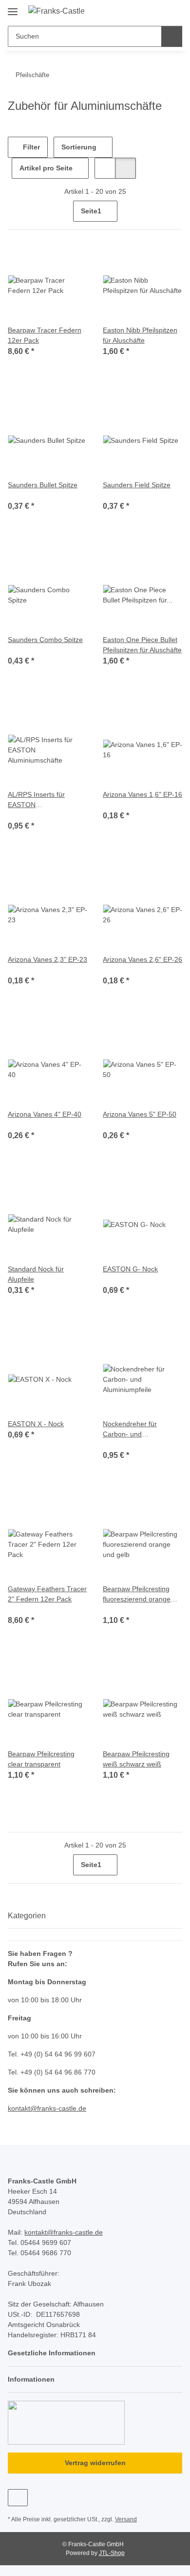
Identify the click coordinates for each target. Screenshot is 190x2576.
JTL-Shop (112, 2553)
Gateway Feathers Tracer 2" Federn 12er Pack (47, 1594)
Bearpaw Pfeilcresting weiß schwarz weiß (136, 1759)
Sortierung (79, 147)
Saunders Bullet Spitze (43, 485)
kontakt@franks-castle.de (64, 2232)
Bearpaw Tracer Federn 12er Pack (45, 335)
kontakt (19, 2108)
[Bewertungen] (21, 495)
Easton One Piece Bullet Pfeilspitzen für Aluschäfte (142, 645)
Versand (126, 2519)
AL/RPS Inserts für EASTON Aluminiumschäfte (36, 800)
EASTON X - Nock (36, 1424)
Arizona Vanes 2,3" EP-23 (47, 959)
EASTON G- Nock (130, 1269)
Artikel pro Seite (46, 168)
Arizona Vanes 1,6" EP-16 (142, 794)
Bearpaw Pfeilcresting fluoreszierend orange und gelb (137, 1595)
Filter (30, 147)
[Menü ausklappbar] (13, 8)
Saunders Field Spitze (137, 485)
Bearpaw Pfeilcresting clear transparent (41, 1759)
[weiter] (174, 211)
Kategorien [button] (27, 1916)
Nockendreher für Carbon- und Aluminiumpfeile (130, 1430)
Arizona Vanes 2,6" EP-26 (142, 959)
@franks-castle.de (58, 2108)
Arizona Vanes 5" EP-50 (140, 1114)
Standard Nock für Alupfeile (36, 1274)
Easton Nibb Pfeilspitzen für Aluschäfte (140, 335)
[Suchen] (172, 36)
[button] (144, 11)
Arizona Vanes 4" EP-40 (45, 1114)
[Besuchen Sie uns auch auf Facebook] (18, 2498)
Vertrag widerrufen (95, 2463)
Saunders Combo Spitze (45, 640)
